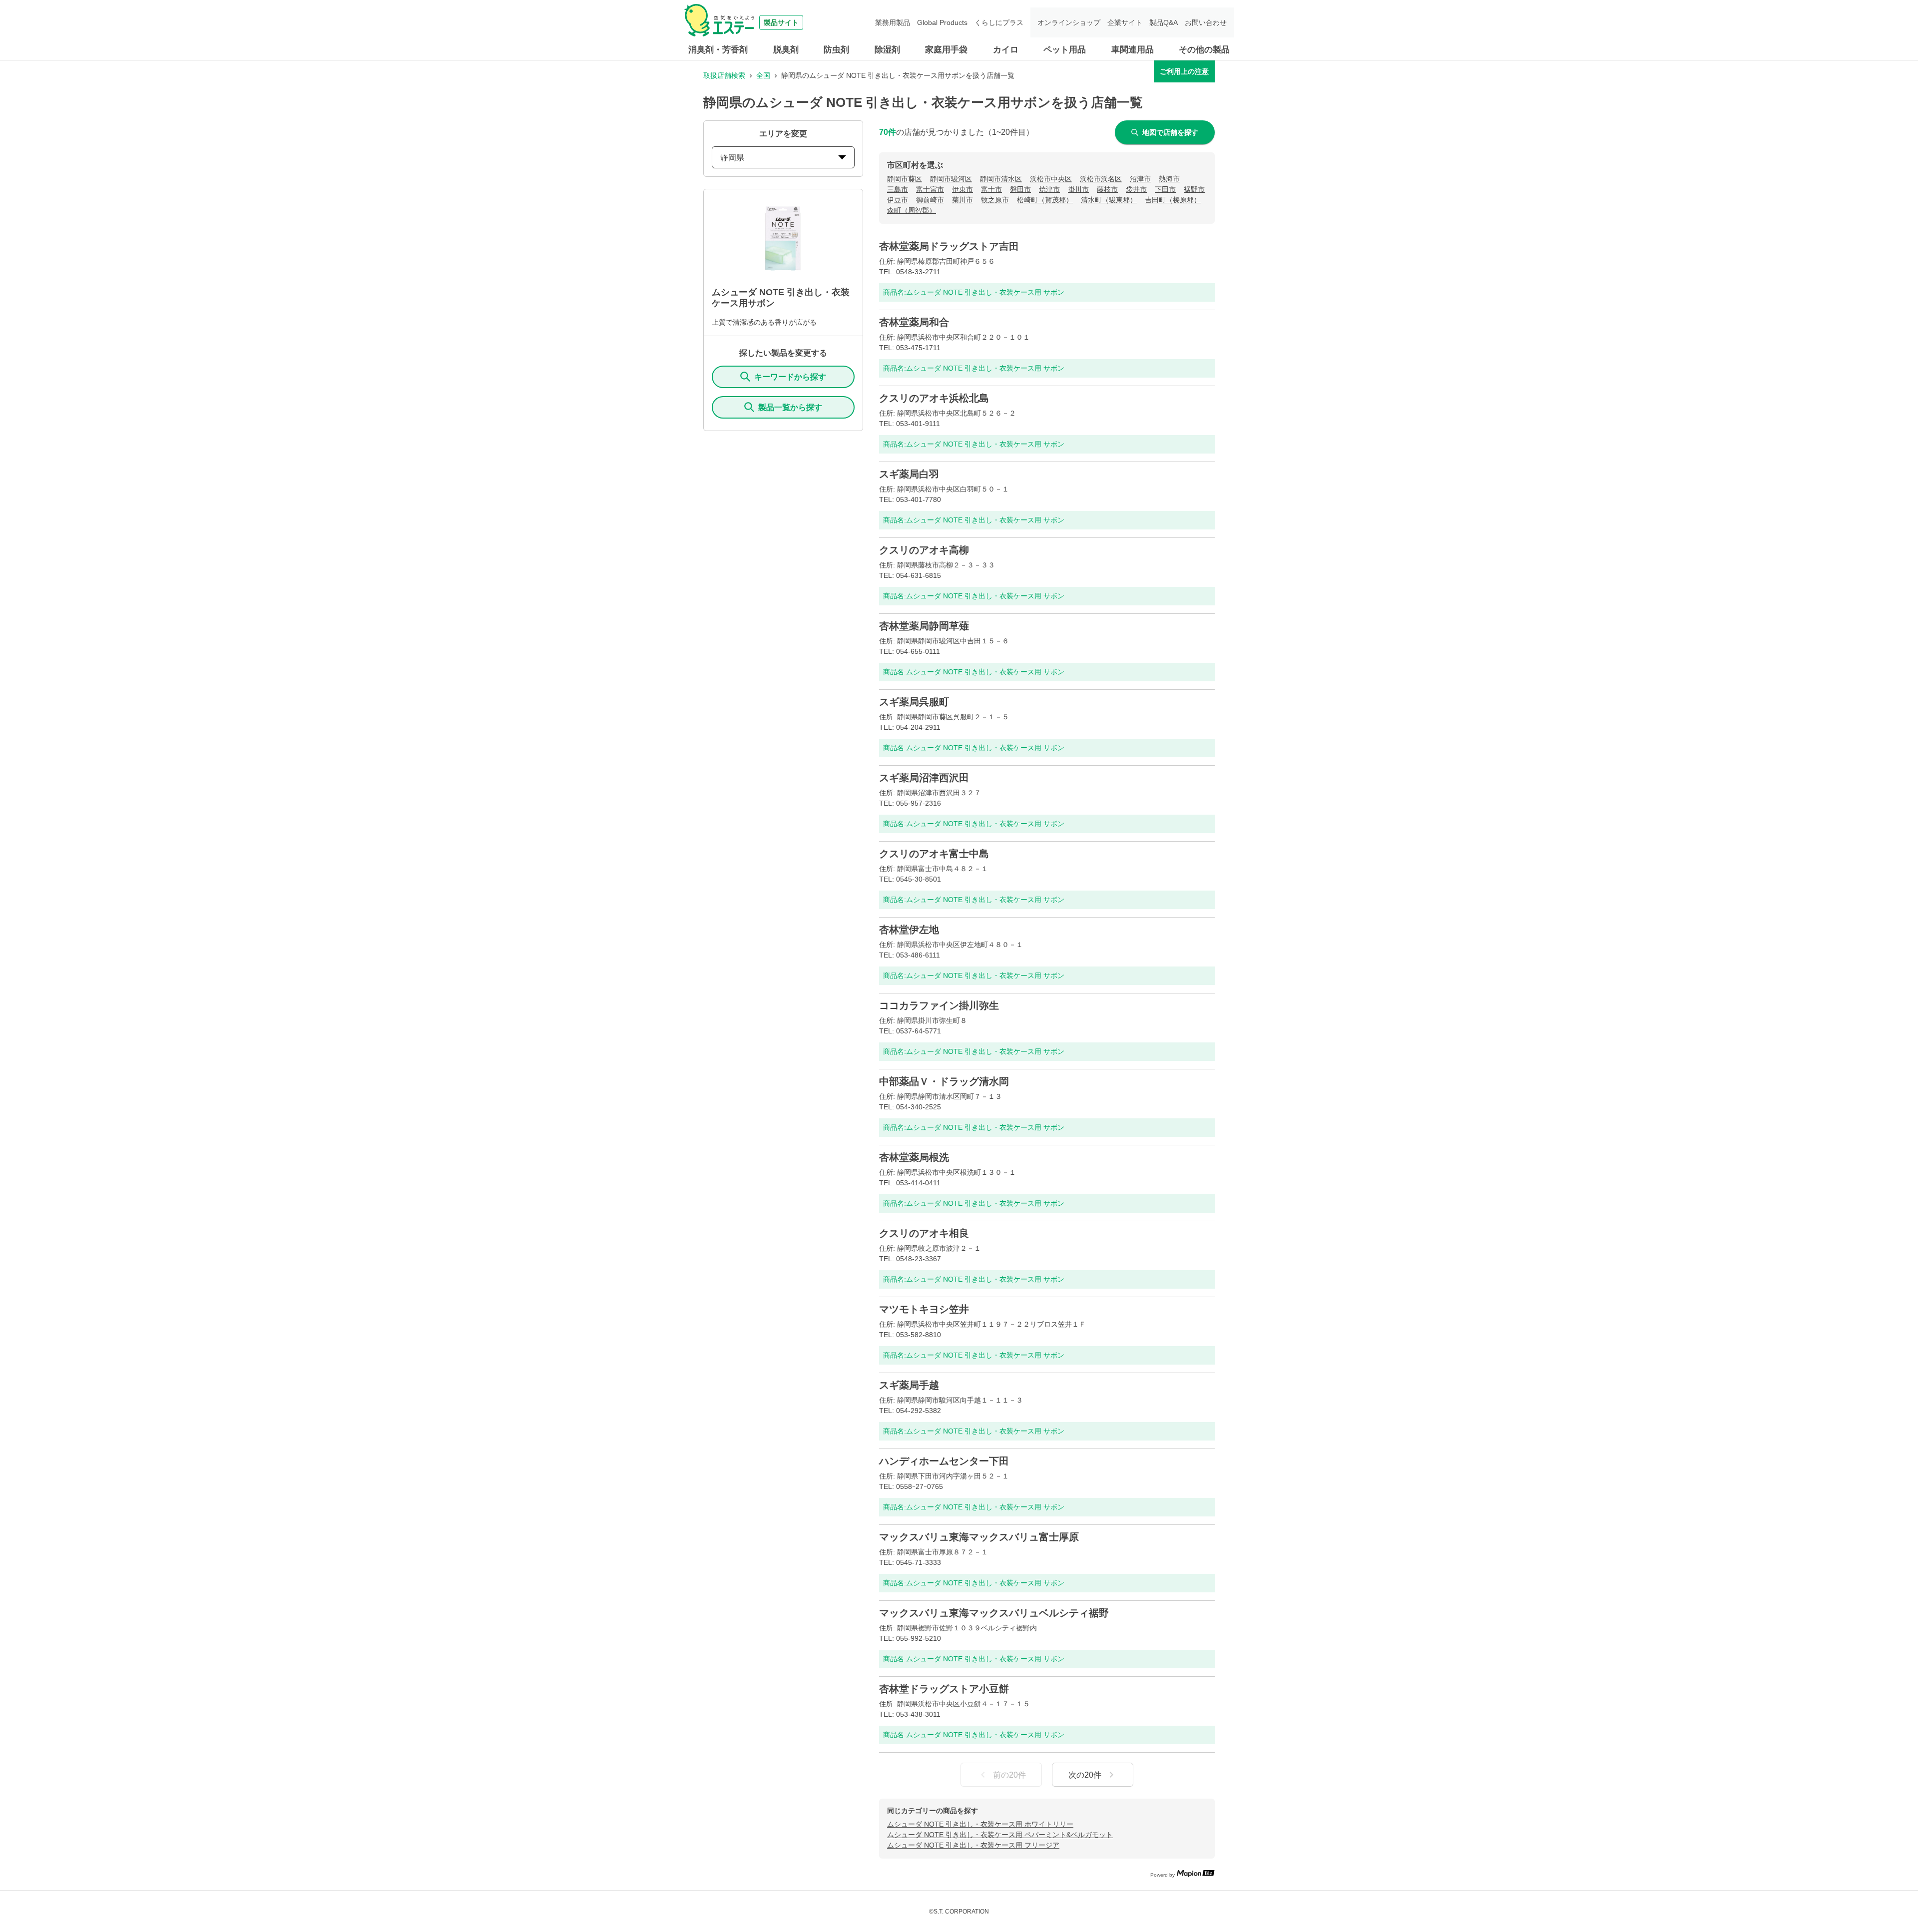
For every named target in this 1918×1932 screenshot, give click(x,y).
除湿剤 (887, 50)
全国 (763, 75)
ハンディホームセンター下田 (944, 1461)
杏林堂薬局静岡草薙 (924, 626)
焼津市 (1049, 189)
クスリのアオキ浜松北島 (934, 398)
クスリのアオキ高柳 (924, 550)
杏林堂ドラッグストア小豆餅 (944, 1689)
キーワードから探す (790, 377)
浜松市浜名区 (1101, 179)
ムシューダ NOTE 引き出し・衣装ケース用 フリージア (973, 1845)
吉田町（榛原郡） (1173, 200)
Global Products (942, 22)
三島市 (898, 189)
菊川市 (962, 200)
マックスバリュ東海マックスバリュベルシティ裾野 (994, 1613)
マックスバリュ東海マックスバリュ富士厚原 (979, 1537)
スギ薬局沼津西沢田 (924, 778)
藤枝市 (1107, 189)
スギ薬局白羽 (909, 474)
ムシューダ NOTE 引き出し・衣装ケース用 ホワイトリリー (980, 1824)
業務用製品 (893, 22)
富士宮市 (930, 189)
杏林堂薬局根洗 (914, 1157)
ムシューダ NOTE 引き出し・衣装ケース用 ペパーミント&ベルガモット (1000, 1835)
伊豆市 (898, 200)
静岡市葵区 (905, 179)
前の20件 (1009, 1775)
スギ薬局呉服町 (914, 702)
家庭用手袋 (946, 50)
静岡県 (732, 158)
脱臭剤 (786, 50)
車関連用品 (1133, 50)
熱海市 (1169, 179)
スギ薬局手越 (909, 1385)
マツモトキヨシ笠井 (924, 1309)
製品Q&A (1164, 22)
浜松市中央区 (1051, 179)
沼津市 (1140, 179)
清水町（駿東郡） (1109, 200)
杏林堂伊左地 (909, 930)
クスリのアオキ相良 (924, 1233)
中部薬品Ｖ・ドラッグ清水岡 (944, 1081)
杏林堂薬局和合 (914, 322)
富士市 (991, 189)
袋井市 (1136, 189)
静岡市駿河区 (951, 179)
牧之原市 (995, 200)
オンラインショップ (1069, 22)
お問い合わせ (1206, 22)
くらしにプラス (999, 22)
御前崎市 (930, 200)
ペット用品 (1065, 50)
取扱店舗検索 (724, 75)
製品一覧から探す (790, 407)
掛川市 (1078, 189)
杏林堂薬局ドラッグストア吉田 (949, 246)
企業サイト (1125, 22)
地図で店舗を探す (1170, 132)
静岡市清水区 (1001, 179)
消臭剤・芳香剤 (718, 50)
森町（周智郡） (912, 210)
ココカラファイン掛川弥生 (939, 1005)
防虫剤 (836, 50)
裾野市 (1194, 189)
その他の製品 (1204, 50)
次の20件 (1085, 1775)
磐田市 (1020, 189)
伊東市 (962, 189)
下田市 (1165, 189)
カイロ (1006, 50)
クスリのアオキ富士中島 (934, 854)
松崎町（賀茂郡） (1045, 200)
